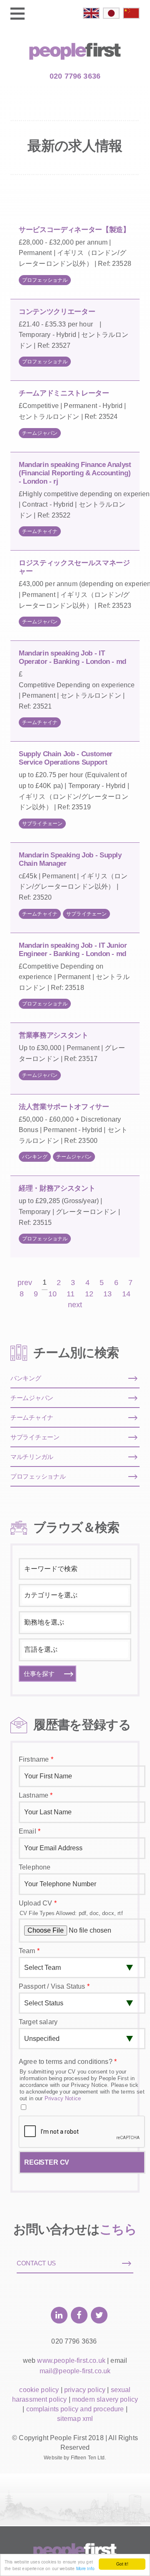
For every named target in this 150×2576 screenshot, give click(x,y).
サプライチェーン (42, 824)
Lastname (36, 1795)
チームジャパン (40, 433)
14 (126, 1294)
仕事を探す (39, 1674)
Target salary (38, 2022)
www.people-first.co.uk (71, 2360)
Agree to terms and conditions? (68, 2062)
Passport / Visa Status (54, 1986)
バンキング (35, 1157)
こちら (118, 2229)
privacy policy (85, 2390)
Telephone (35, 1867)
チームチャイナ (40, 531)
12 (89, 1294)
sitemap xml (75, 2419)
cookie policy (39, 2390)
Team (29, 1951)
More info (85, 2568)
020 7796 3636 (75, 76)
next (75, 1305)
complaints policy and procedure (75, 2409)
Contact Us (36, 2263)
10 (52, 1294)
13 (107, 1294)
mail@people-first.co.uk (75, 2371)
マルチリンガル (32, 1457)
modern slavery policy (105, 2399)
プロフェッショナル (45, 280)
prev (25, 1283)
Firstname (36, 1759)
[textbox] (74, 1595)
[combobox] (75, 1595)
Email (30, 1831)
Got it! (122, 2564)
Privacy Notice (63, 2098)
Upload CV (38, 1903)
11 (71, 1294)
